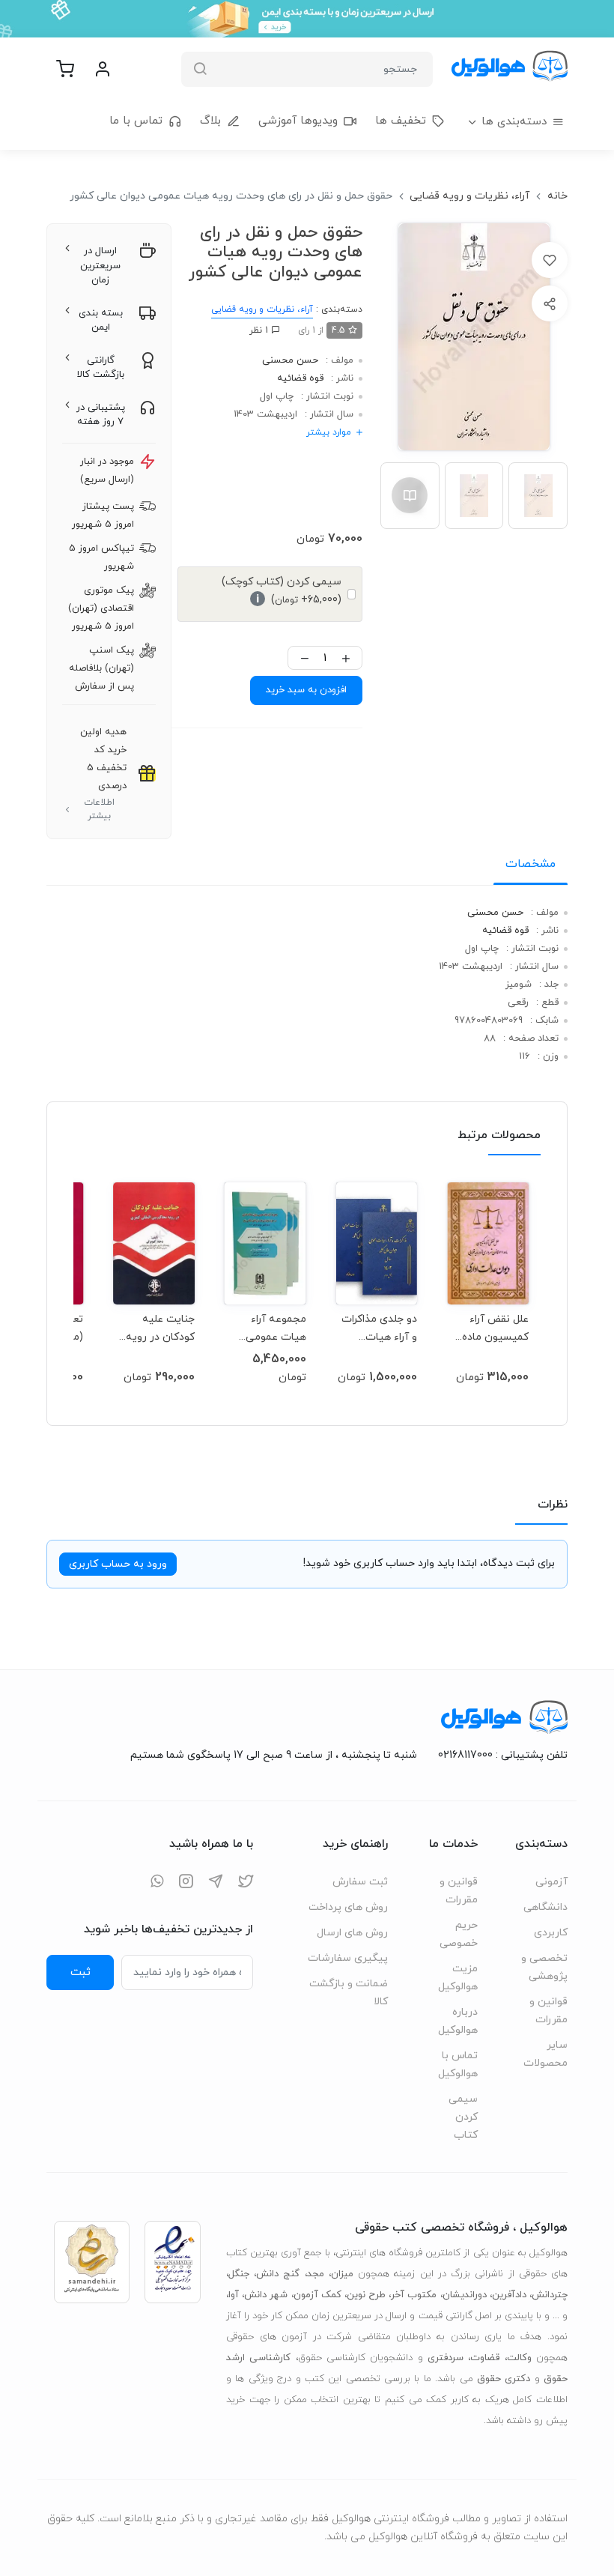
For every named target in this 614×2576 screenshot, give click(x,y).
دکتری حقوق (504, 2379)
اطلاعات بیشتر (99, 809)
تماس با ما (136, 121)
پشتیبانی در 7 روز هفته (101, 415)
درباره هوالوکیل (458, 2021)
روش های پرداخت (348, 1907)
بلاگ (210, 121)
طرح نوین (366, 2295)
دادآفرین (509, 2295)
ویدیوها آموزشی (298, 121)
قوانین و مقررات (548, 2011)
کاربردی (551, 1933)
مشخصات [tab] (531, 864)
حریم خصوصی (459, 1934)
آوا (234, 2295)
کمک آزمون (317, 2295)
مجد (316, 2274)
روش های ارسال (352, 1933)
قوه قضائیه (300, 378)
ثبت (80, 1972)
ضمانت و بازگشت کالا (349, 1993)
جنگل (239, 2274)
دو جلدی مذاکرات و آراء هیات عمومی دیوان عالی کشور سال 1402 (379, 1328)
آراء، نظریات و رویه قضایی (469, 196)
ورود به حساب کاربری (118, 1564)
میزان (342, 2274)
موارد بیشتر (329, 432)
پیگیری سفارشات (348, 1958)
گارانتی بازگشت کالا (101, 368)
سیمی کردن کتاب (463, 2117)
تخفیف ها (401, 121)
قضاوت (485, 2358)
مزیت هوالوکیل (458, 1978)
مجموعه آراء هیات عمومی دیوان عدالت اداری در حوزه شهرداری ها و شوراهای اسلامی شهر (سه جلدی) (270, 1328)
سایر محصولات (545, 2054)
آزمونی (551, 1882)
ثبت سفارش (360, 1882)
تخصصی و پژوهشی (544, 1967)
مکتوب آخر (414, 2295)
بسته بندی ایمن (101, 321)
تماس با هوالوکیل (458, 2065)
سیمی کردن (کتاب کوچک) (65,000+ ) (282, 591)
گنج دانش (278, 2274)
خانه (557, 196)
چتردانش (550, 2295)
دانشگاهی (545, 1907)
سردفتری (446, 2358)
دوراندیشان (465, 2295)
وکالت (519, 2358)
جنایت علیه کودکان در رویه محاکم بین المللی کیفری (156, 1328)
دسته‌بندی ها (514, 122)
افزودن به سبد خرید (306, 690)
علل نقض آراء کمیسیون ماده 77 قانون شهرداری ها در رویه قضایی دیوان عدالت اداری (495, 1328)
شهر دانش (266, 2295)
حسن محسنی (290, 360)
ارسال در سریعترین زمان (100, 266)
